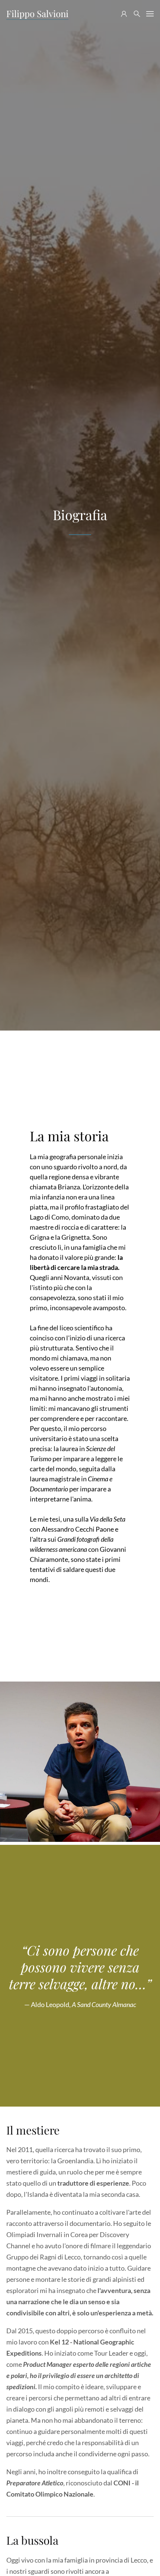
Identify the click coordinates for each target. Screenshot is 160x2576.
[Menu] (150, 14)
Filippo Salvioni (37, 13)
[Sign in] (124, 14)
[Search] (137, 14)
